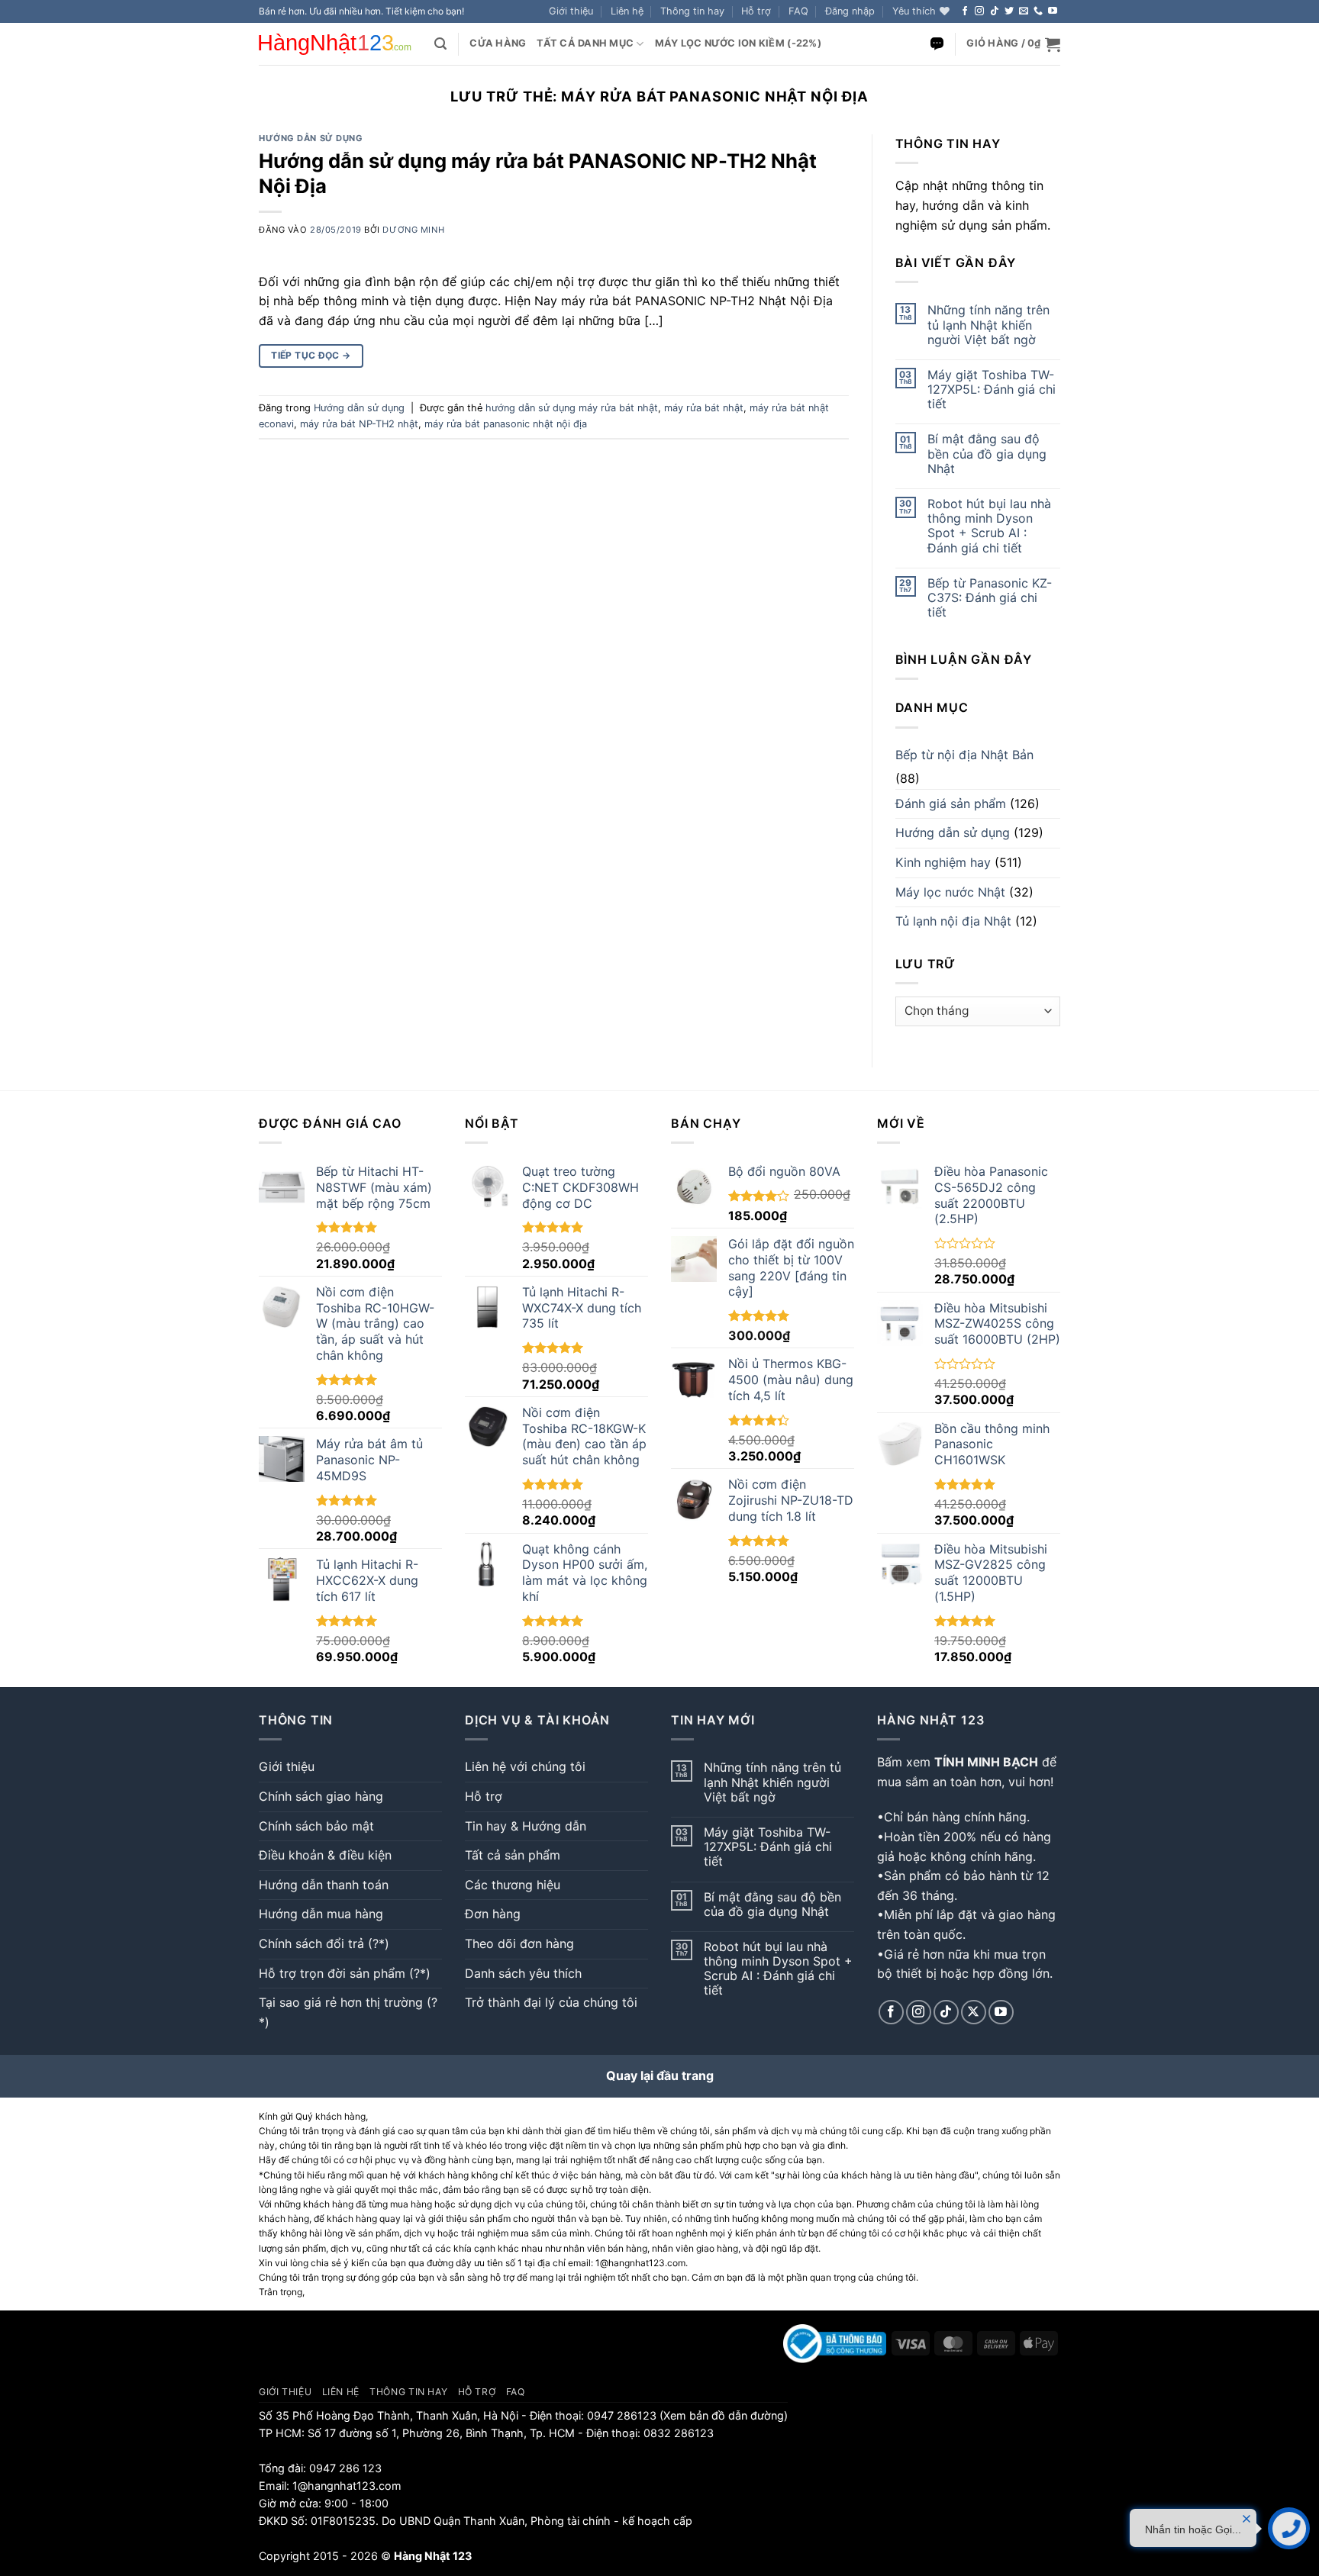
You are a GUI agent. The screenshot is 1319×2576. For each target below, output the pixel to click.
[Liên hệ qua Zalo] (937, 44)
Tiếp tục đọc (311, 355)
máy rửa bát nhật (704, 408)
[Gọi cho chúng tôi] (1038, 11)
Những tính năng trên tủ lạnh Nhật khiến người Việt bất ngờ (988, 325)
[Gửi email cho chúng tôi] (1024, 11)
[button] (850, 11)
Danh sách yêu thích (523, 1973)
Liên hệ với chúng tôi (525, 1766)
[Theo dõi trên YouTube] (1053, 11)
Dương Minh (413, 230)
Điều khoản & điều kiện (325, 1855)
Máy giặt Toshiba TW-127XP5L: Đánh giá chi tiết (992, 390)
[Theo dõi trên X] (974, 2012)
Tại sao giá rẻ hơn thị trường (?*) (348, 2012)
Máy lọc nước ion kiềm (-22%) (738, 43)
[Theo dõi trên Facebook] (965, 11)
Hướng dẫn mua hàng (321, 1914)
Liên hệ (627, 11)
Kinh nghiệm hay (943, 862)
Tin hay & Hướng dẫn (526, 1826)
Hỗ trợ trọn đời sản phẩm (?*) (345, 1973)
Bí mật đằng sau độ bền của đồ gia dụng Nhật (987, 454)
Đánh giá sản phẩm (951, 803)
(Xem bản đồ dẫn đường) (722, 2415)
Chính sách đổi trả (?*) (324, 1943)
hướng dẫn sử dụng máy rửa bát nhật (572, 408)
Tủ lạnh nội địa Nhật (953, 921)
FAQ (798, 11)
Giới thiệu (571, 11)
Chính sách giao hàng (321, 1796)
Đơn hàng (493, 1914)
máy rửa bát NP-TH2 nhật (359, 424)
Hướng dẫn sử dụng (311, 138)
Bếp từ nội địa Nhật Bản (964, 755)
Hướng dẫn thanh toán (324, 1885)
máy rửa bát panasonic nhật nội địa (506, 424)
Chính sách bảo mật (316, 1826)
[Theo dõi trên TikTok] (995, 11)
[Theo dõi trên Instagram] (979, 11)
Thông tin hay (692, 11)
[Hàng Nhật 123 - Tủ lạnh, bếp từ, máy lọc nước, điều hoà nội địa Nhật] (335, 44)
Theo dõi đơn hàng (519, 1943)
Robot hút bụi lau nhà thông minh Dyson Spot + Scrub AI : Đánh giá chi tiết (989, 526)
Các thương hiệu (513, 1885)
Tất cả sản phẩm (513, 1855)
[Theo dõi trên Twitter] (1009, 11)
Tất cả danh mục (585, 43)
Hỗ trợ (756, 11)
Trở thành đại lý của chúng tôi (551, 2002)
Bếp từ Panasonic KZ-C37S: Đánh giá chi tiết (990, 598)
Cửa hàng (498, 43)
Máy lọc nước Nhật (950, 892)
